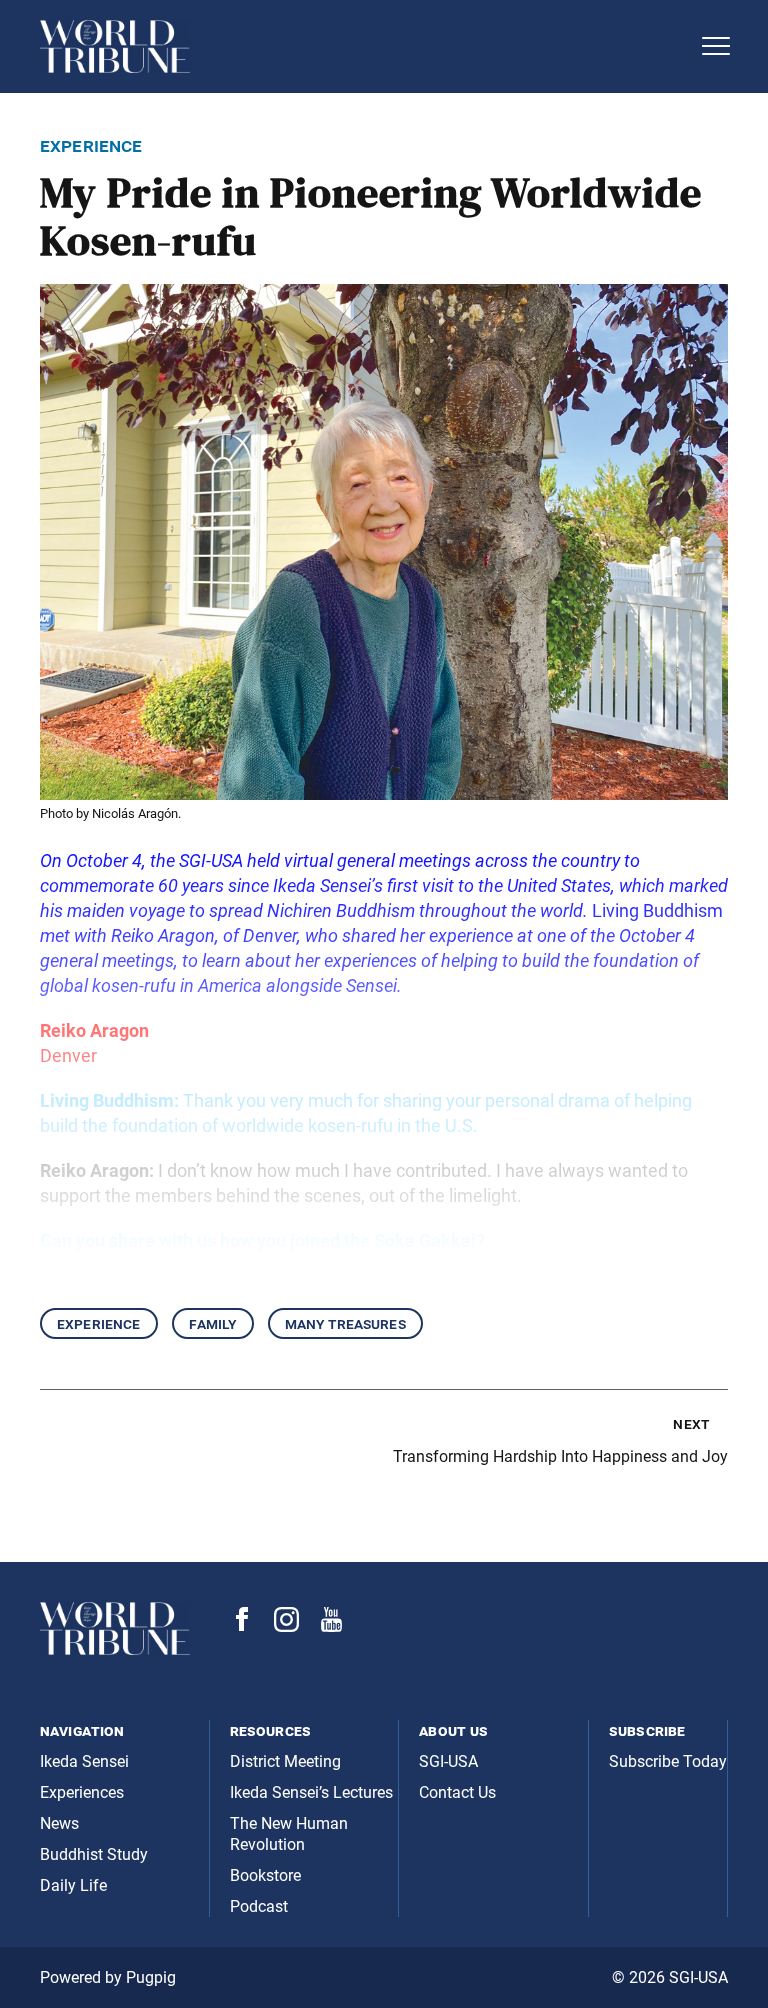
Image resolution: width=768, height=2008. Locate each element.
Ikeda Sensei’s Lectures (311, 1792)
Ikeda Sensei (84, 1761)
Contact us (457, 1792)
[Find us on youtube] (331, 1626)
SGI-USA (448, 1761)
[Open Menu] (716, 46)
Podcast (259, 1906)
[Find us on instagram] (286, 1626)
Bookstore (265, 1875)
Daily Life (73, 1885)
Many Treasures (345, 1323)
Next (691, 1423)
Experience (99, 1323)
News (59, 1823)
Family (213, 1323)
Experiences (82, 1792)
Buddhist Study (94, 1854)
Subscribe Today (668, 1761)
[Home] (364, 46)
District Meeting (285, 1761)
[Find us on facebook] (242, 1625)
